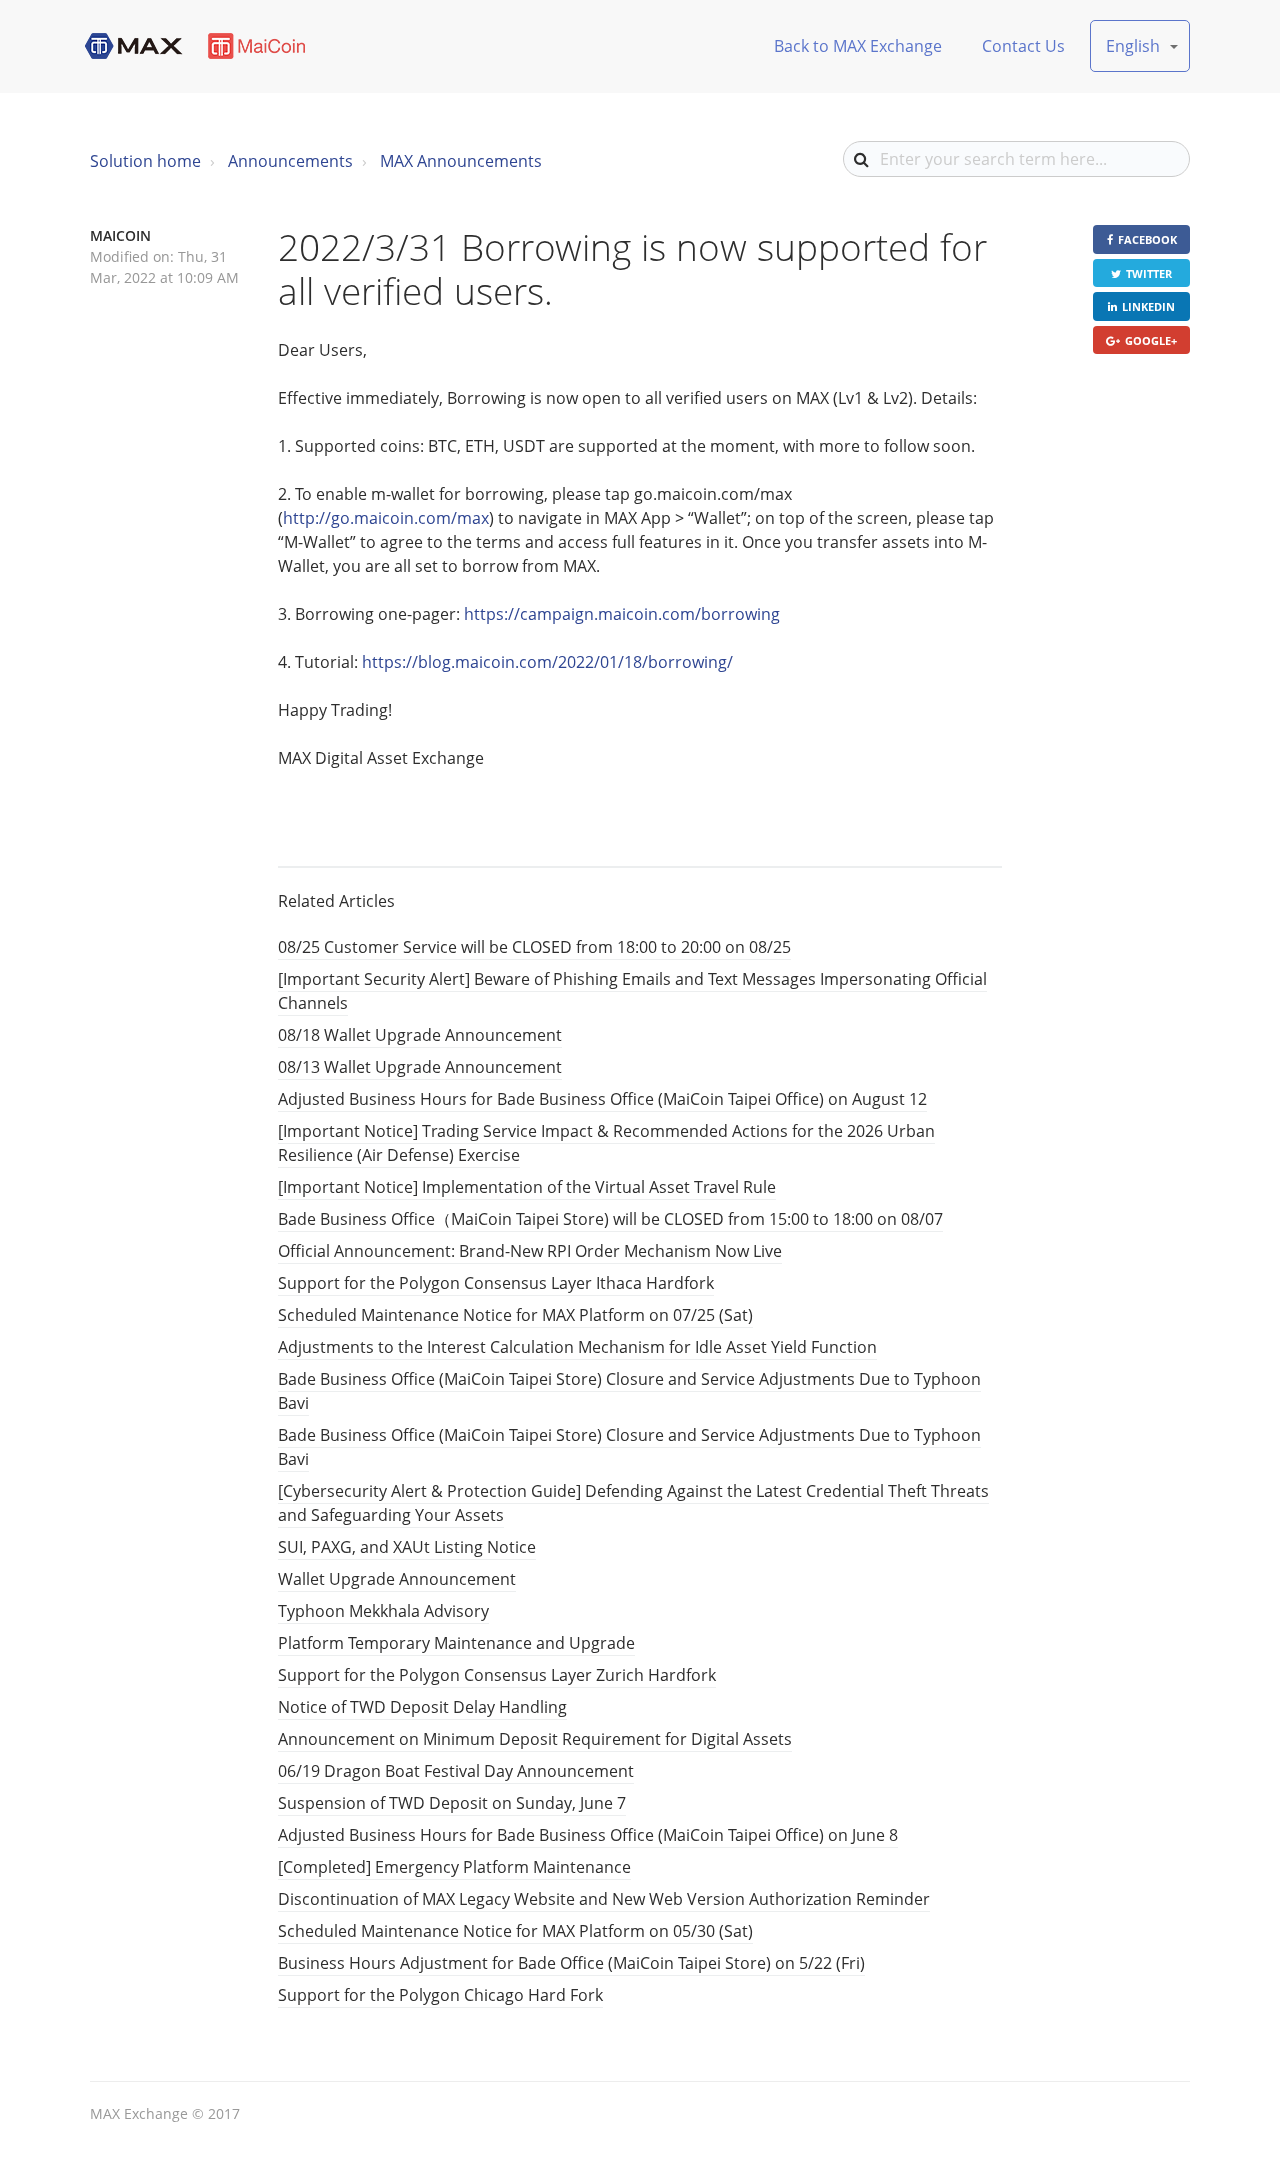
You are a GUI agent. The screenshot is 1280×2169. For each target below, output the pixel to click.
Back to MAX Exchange (858, 46)
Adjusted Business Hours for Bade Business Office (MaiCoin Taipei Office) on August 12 (602, 1099)
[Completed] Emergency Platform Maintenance (454, 1867)
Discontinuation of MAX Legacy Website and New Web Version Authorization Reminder (604, 1899)
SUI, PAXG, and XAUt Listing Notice (407, 1547)
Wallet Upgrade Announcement (397, 1579)
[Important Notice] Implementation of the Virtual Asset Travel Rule (527, 1187)
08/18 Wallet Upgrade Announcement (420, 1035)
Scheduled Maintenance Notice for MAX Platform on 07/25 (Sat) (515, 1315)
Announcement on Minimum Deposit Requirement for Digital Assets (535, 1739)
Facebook (1147, 239)
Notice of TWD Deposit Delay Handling (422, 1707)
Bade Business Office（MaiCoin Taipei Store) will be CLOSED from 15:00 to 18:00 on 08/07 (610, 1219)
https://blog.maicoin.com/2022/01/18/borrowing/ (547, 662)
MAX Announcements (461, 161)
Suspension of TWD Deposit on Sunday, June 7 (452, 1803)
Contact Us (1023, 46)
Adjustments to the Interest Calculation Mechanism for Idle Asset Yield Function (577, 1347)
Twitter (1149, 273)
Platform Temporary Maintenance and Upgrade (456, 1643)
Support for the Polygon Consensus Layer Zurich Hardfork (497, 1675)
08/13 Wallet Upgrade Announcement (420, 1067)
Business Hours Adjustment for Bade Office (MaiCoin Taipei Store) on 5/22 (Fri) (571, 1963)
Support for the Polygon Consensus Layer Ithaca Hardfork (496, 1283)
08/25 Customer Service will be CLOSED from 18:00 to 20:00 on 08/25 (534, 947)
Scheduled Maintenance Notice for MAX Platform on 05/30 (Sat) (515, 1931)
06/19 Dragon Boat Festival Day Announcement (456, 1771)
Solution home (145, 161)
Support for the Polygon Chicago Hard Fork (440, 1995)
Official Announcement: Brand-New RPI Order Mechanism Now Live (530, 1251)
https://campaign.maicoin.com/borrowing (622, 614)
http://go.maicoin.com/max (386, 518)
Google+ (1151, 340)
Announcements (290, 161)
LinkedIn (1148, 306)
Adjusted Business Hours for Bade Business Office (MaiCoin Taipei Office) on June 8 (588, 1835)
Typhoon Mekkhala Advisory (383, 1611)
